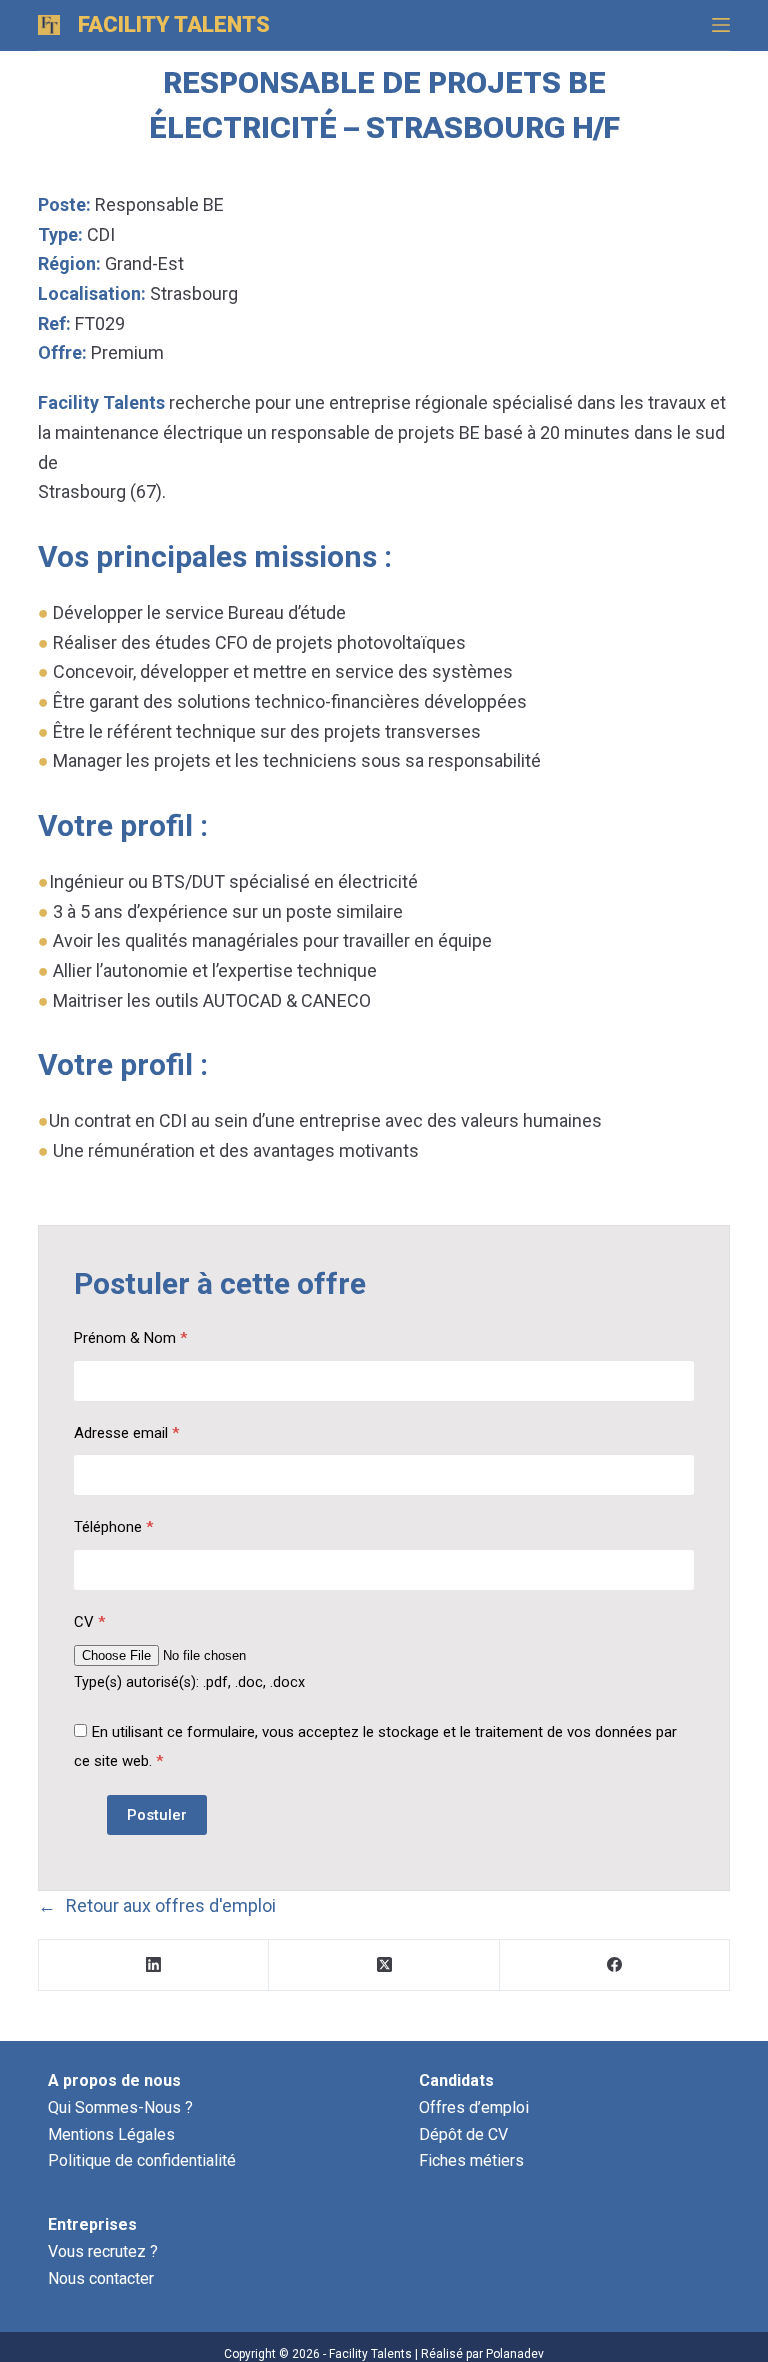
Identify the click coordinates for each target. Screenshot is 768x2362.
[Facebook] (615, 1965)
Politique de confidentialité (142, 2160)
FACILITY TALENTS (174, 24)
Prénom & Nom (130, 1338)
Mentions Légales (111, 2134)
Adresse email (126, 1433)
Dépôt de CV (463, 2134)
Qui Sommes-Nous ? (120, 2107)
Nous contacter (101, 2278)
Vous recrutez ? (103, 2251)
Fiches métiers (471, 2160)
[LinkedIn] (154, 1965)
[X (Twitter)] (384, 1965)
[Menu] (721, 25)
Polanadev (515, 2354)
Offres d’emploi (474, 2107)
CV (89, 1622)
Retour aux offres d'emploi (171, 1905)
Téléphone (113, 1527)
